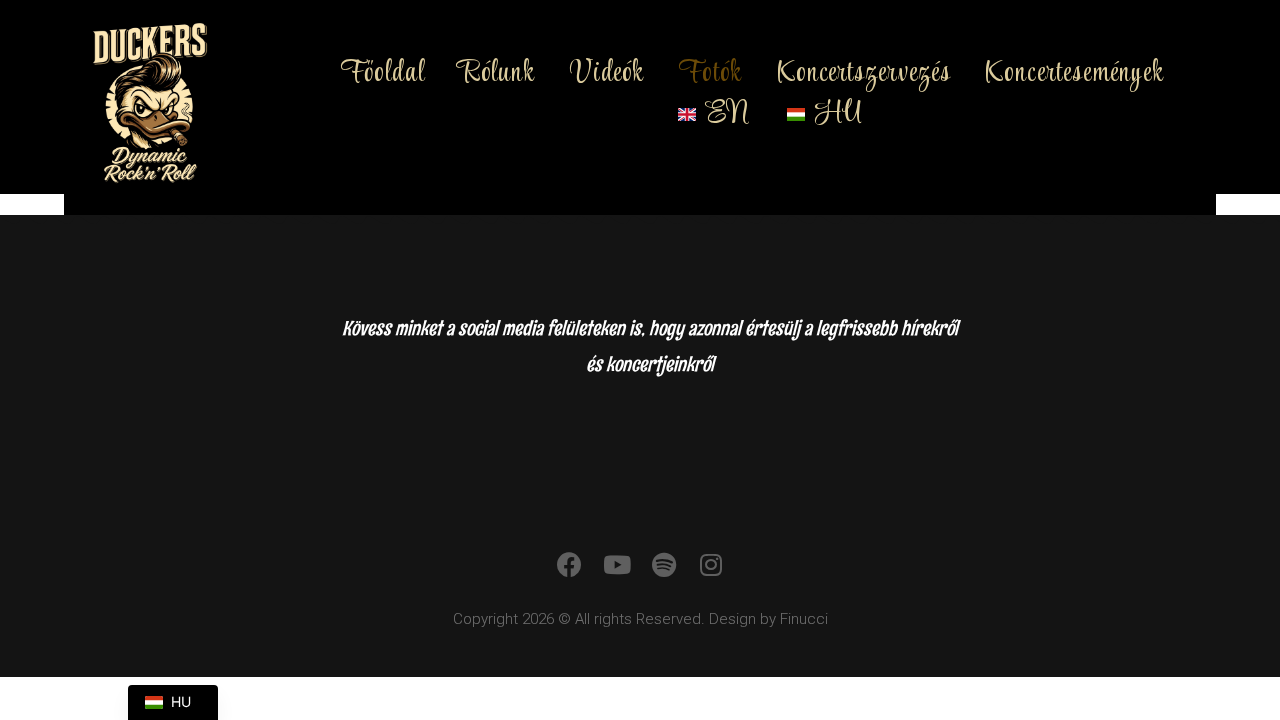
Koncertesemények (1074, 74)
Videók (607, 74)
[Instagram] (710, 564)
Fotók (710, 74)
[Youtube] (616, 564)
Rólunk (497, 74)
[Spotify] (663, 564)
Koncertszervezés (864, 74)
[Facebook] (569, 564)
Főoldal (382, 74)
